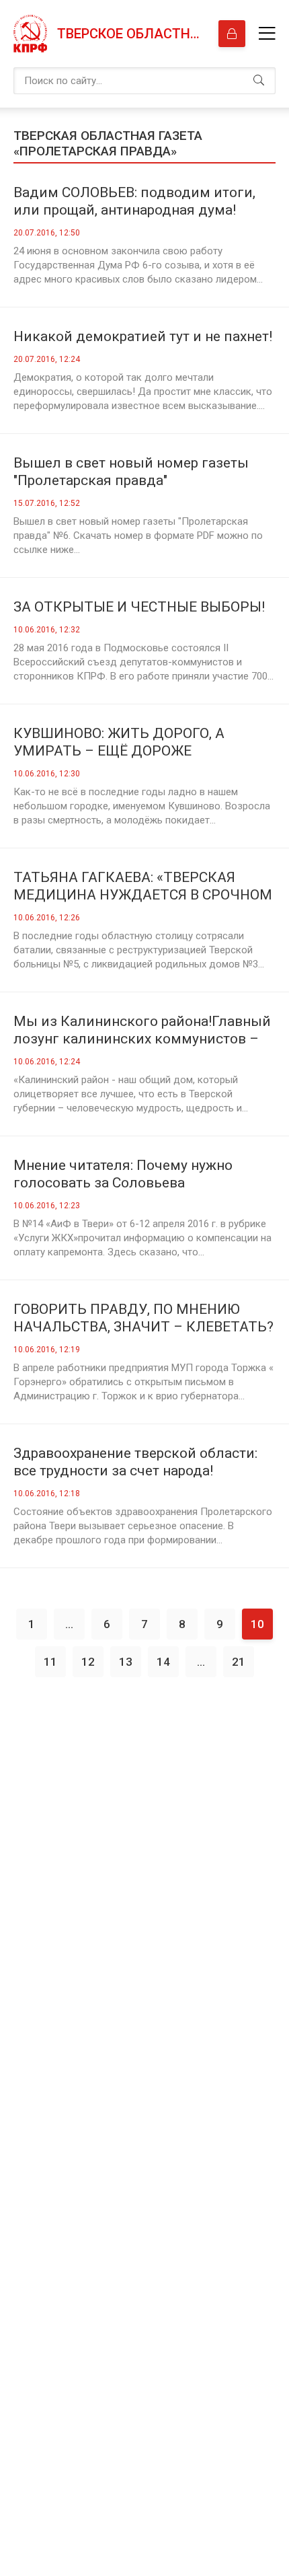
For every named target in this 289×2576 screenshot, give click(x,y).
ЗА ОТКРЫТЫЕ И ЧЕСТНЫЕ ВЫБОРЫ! (139, 607)
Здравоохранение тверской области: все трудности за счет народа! (135, 1462)
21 (239, 1662)
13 (126, 1662)
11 (50, 1662)
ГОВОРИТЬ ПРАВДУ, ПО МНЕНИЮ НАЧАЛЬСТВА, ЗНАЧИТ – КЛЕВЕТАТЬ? (143, 1318)
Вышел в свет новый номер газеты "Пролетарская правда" (131, 472)
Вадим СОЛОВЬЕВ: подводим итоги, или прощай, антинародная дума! (134, 201)
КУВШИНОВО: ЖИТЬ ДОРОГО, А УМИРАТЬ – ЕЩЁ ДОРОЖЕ (119, 742)
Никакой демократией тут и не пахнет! (143, 336)
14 (163, 1662)
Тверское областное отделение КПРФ (131, 34)
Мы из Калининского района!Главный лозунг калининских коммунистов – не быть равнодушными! (142, 1030)
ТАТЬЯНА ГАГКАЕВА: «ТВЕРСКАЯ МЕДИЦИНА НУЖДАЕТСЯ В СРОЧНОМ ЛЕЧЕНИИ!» (143, 886)
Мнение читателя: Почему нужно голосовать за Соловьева (123, 1174)
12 (88, 1662)
